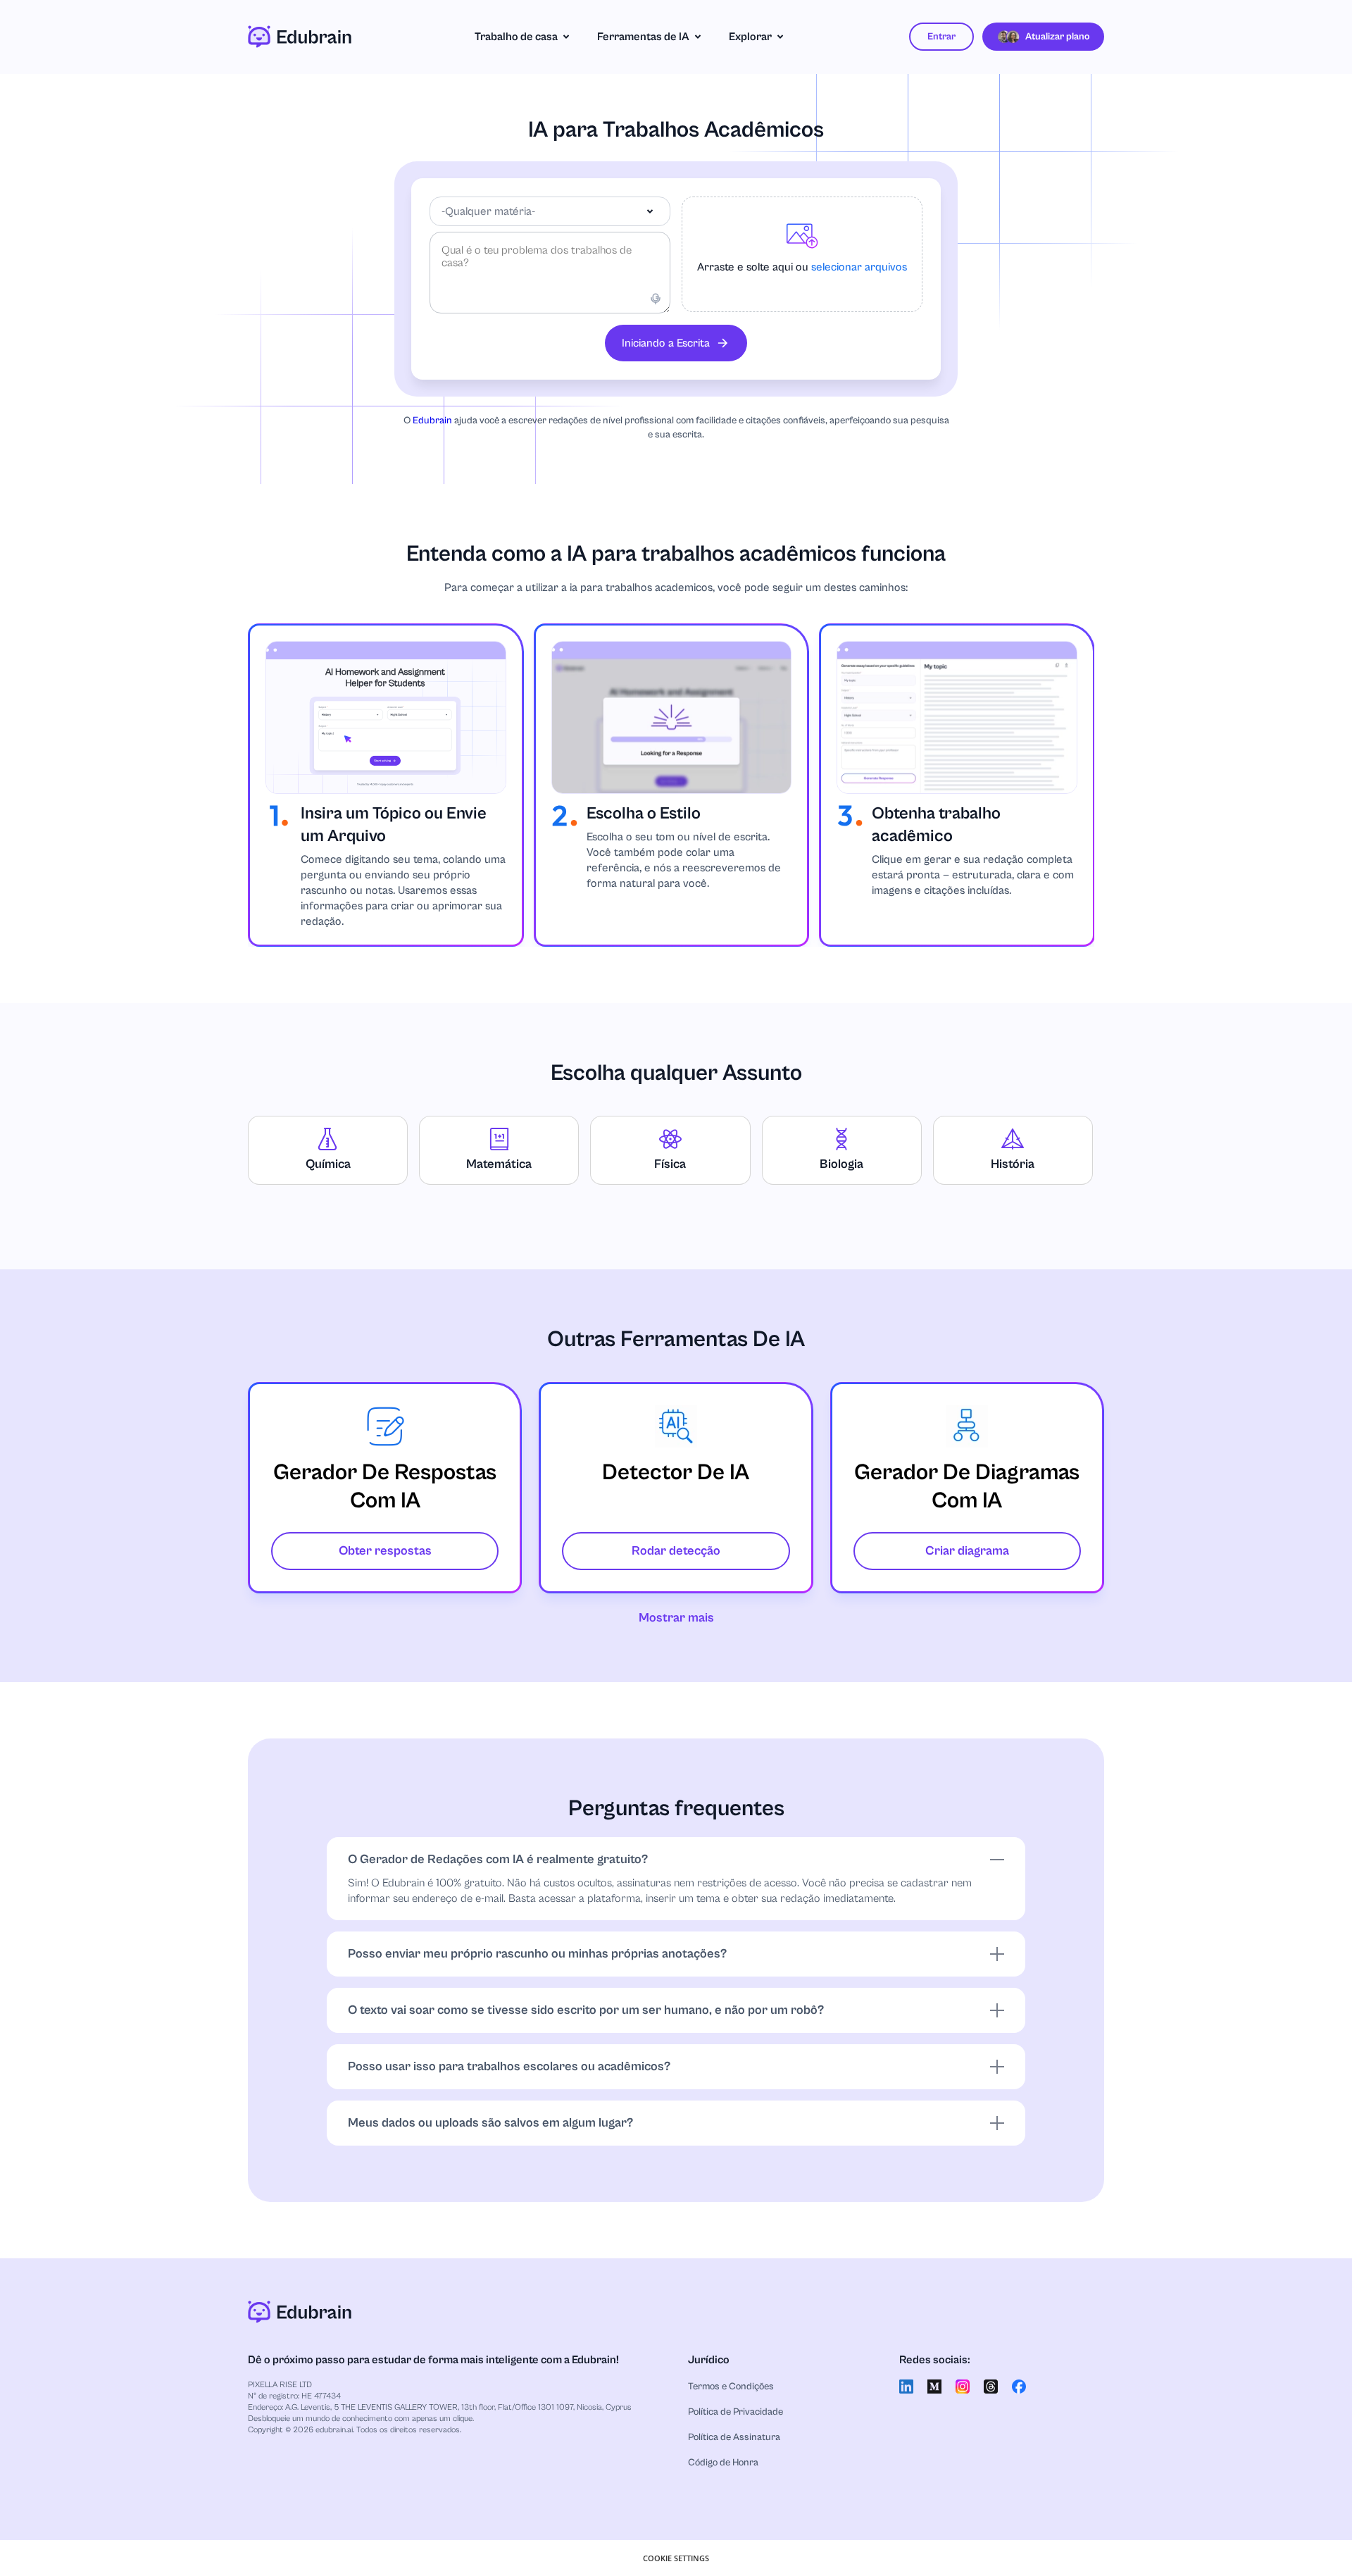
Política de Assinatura (734, 2437)
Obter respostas (385, 1551)
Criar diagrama (967, 1551)
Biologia (841, 1164)
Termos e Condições (731, 2387)
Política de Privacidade (736, 2412)
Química (328, 1164)
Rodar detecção (676, 1551)
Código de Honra (723, 2463)
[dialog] (676, 2558)
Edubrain (432, 421)
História (1013, 1164)
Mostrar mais (676, 1618)
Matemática (499, 1164)
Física (670, 1164)
